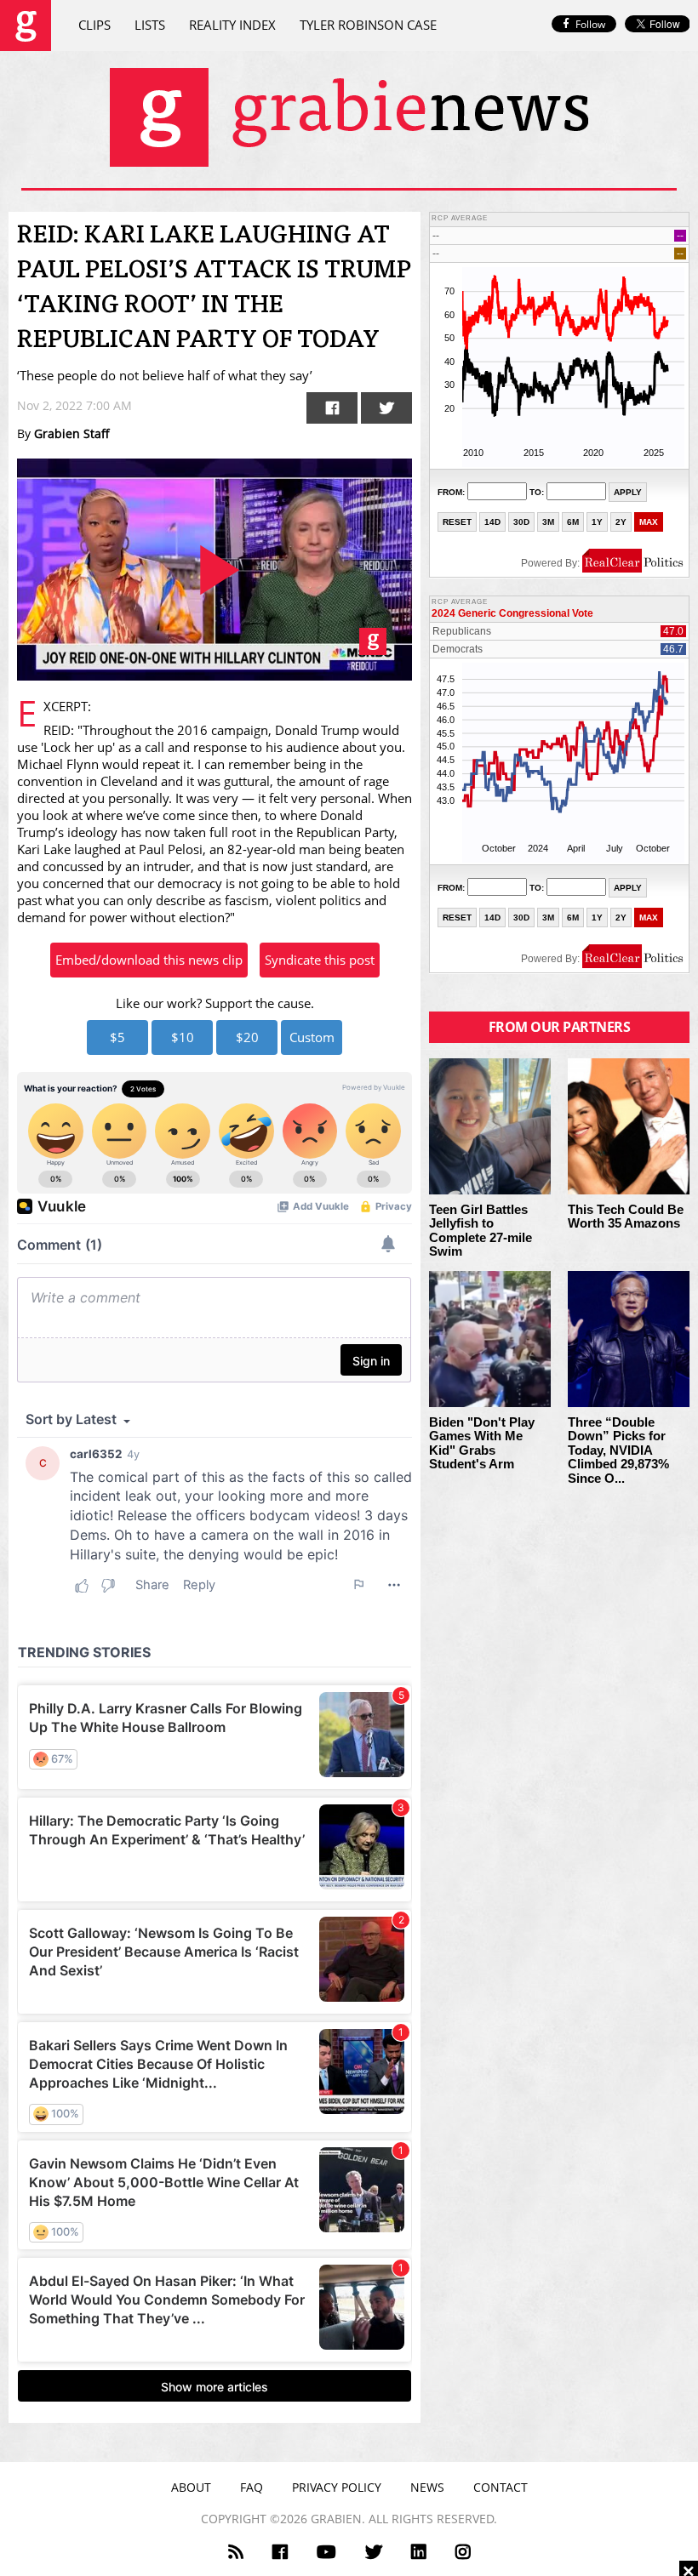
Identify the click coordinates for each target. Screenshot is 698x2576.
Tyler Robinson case (368, 25)
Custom (312, 1037)
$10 (183, 1037)
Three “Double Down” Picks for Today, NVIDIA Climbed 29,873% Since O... (618, 1450)
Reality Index (232, 25)
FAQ (252, 2487)
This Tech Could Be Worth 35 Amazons (626, 1217)
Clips (94, 25)
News (427, 2487)
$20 (247, 1037)
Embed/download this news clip (149, 960)
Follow (590, 24)
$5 (117, 1037)
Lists (150, 25)
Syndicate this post (320, 960)
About (191, 2487)
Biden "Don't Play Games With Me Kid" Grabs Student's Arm (482, 1444)
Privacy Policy (337, 2487)
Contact (501, 2487)
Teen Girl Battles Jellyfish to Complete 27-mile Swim (481, 1231)
